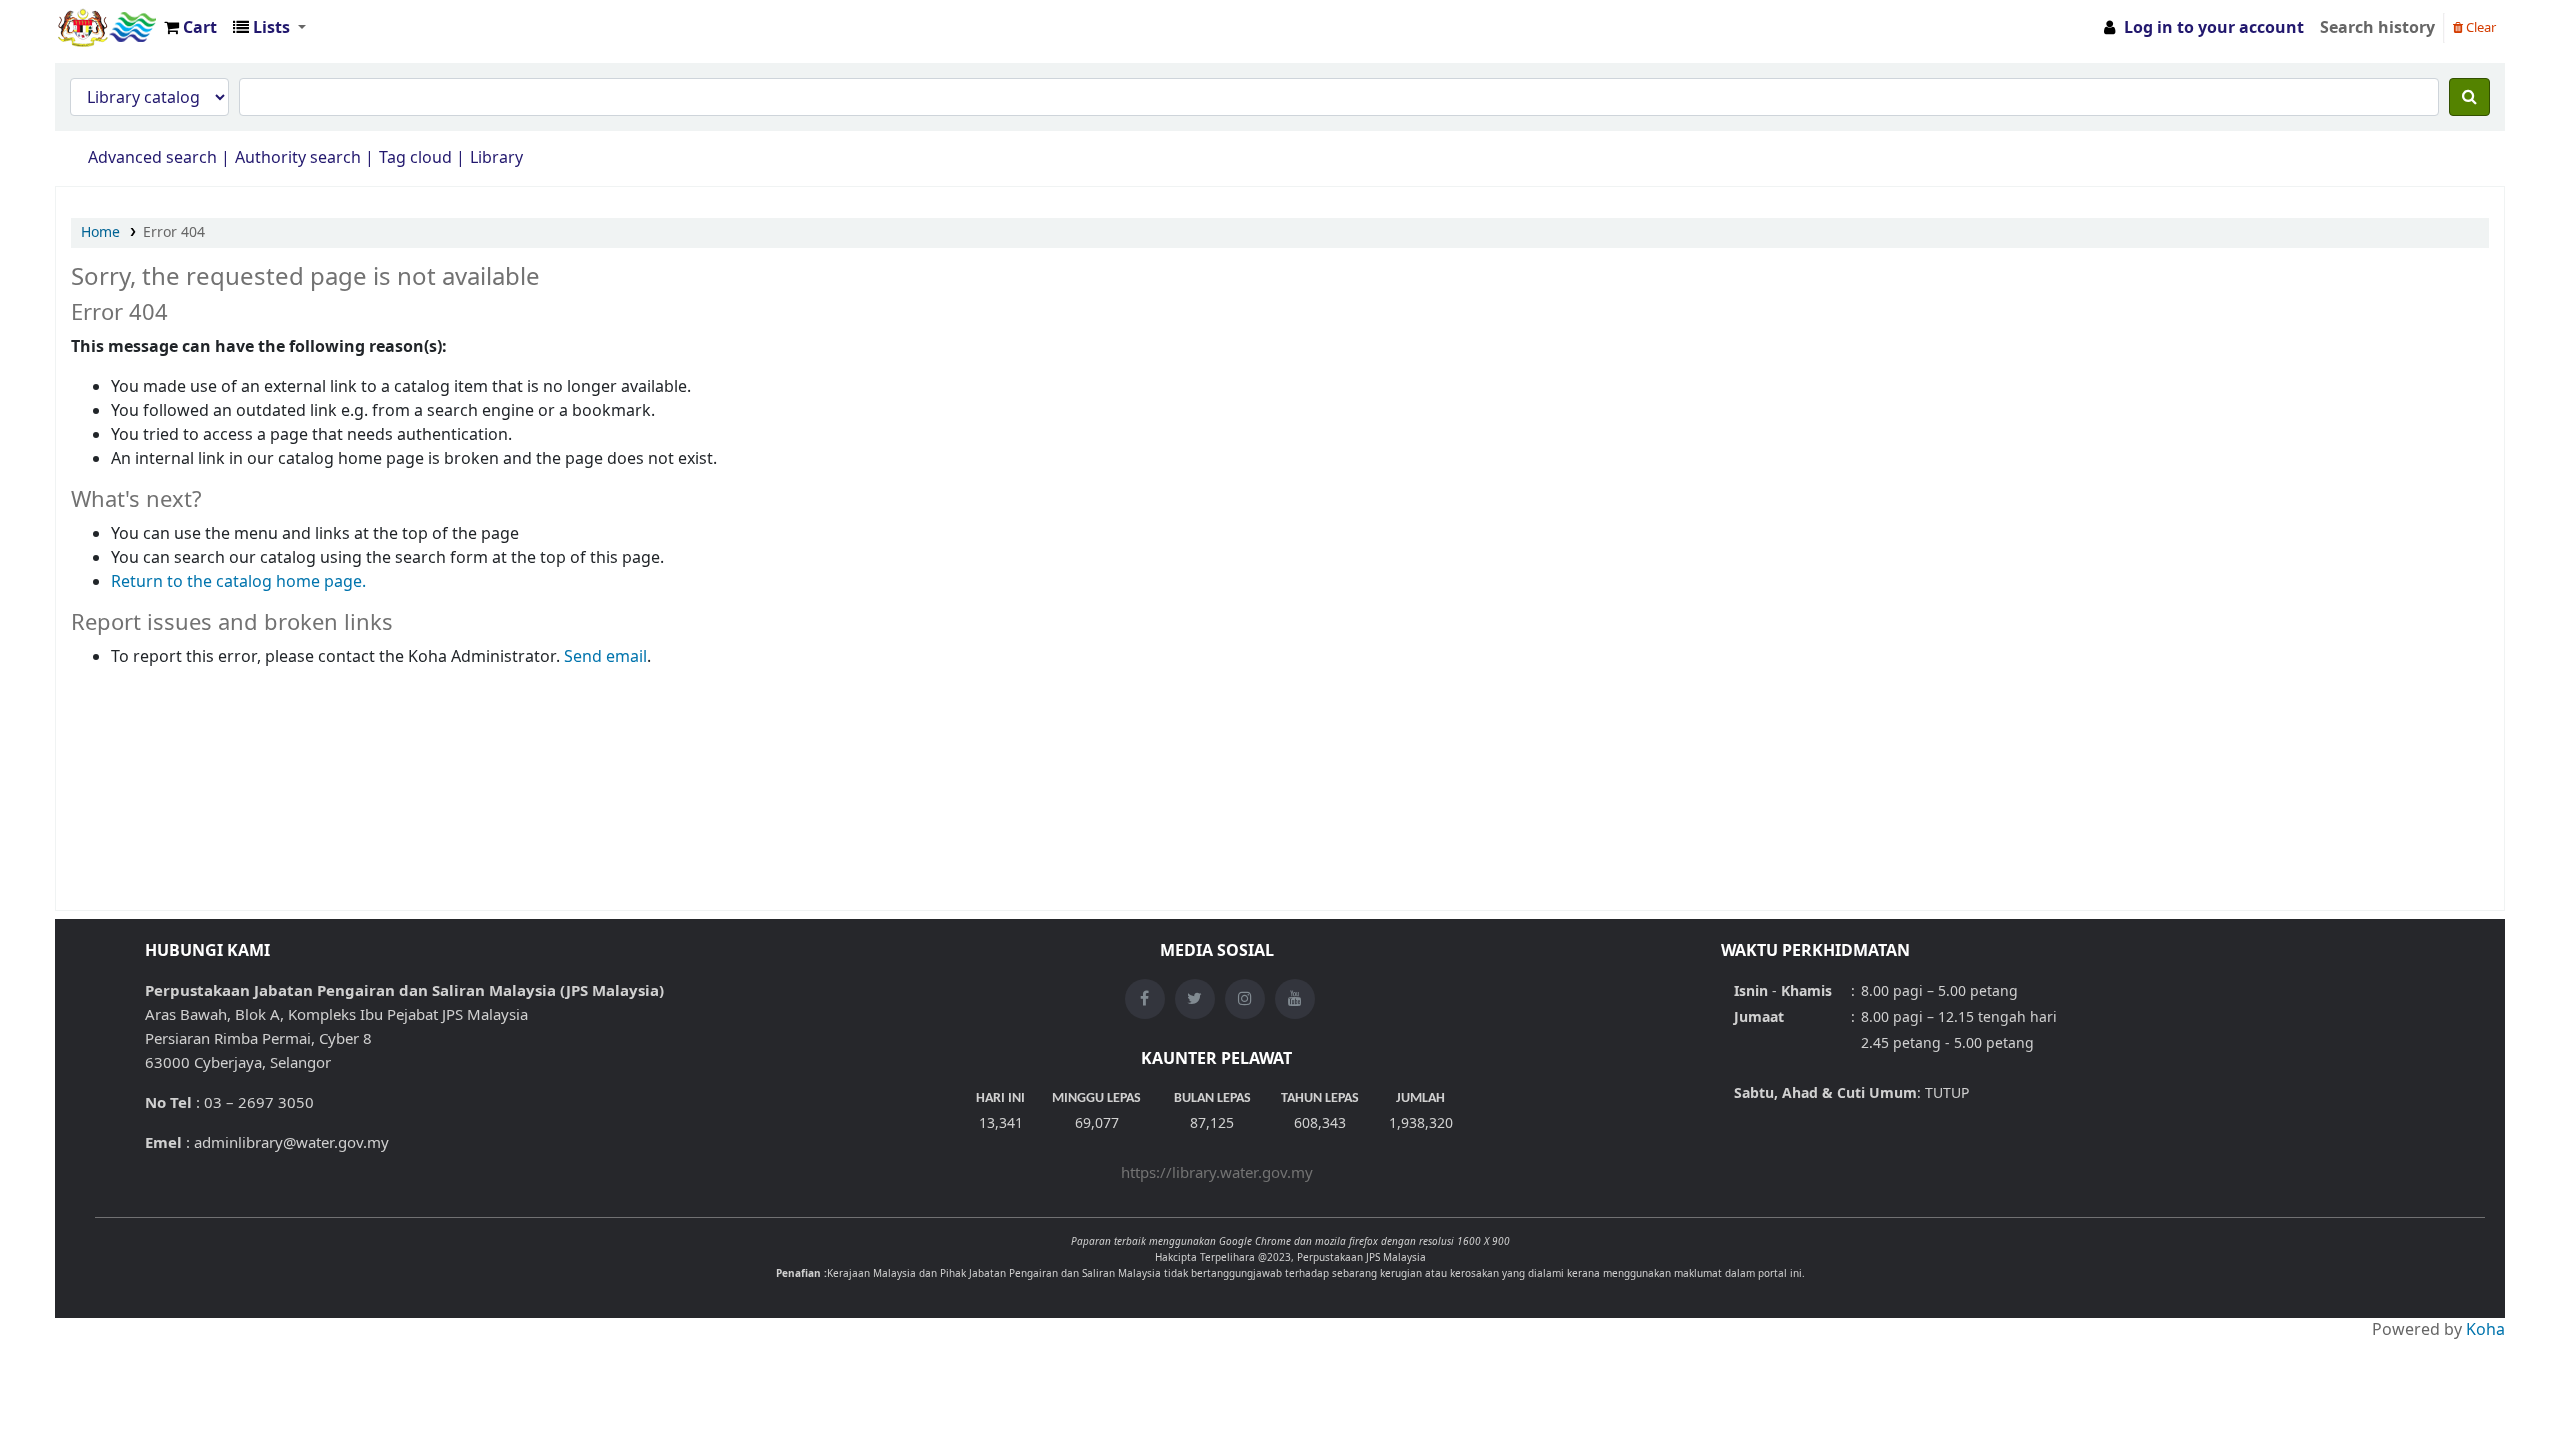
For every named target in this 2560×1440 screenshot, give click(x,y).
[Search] (2469, 97)
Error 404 (174, 232)
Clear (2479, 27)
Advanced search (152, 158)
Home (100, 232)
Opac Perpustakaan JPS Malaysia (106, 28)
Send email (605, 657)
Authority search (298, 158)
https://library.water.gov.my (1217, 1173)
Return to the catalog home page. (238, 582)
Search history (2377, 28)
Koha (2485, 1330)
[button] (190, 28)
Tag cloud (415, 158)
